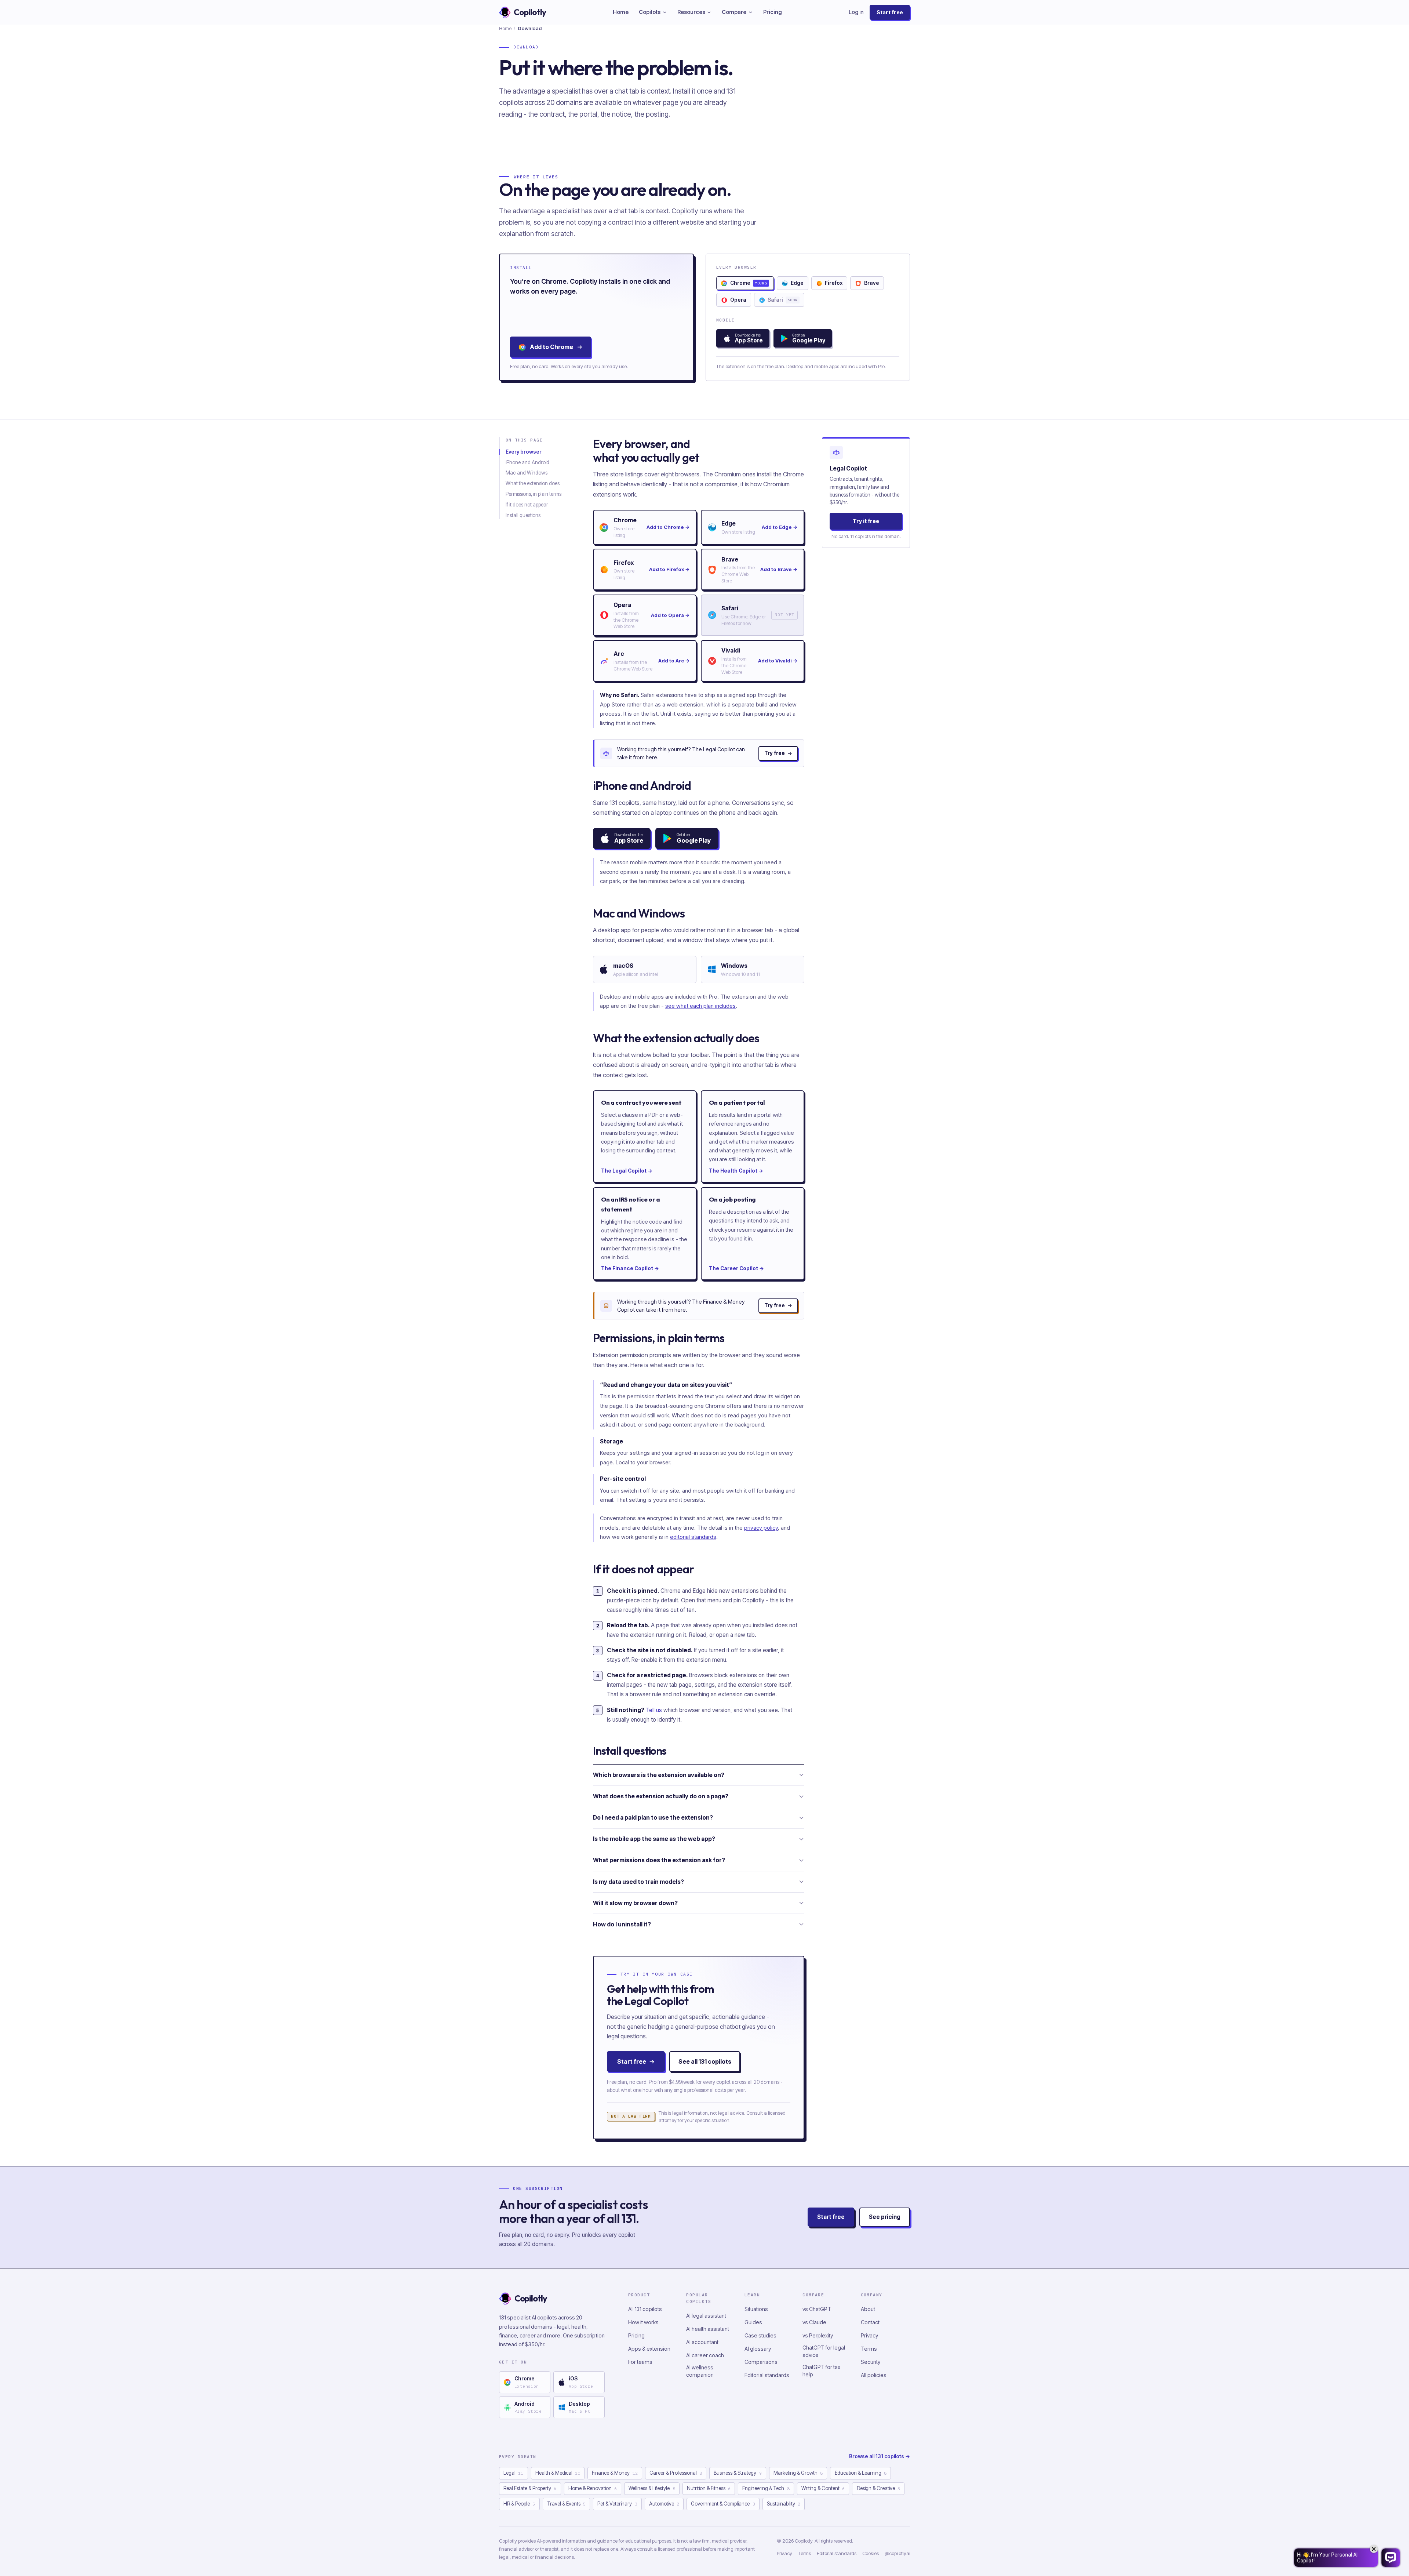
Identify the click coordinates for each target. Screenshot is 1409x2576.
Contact (870, 2322)
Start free (890, 12)
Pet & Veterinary (617, 2504)
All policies (874, 2375)
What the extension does (533, 483)
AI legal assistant (706, 2316)
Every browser (524, 452)
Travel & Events (566, 2504)
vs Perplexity (818, 2335)
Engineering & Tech (766, 2488)
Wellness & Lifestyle (652, 2488)
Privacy (869, 2335)
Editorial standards (767, 2375)
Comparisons (761, 2362)
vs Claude (814, 2322)
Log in (856, 12)
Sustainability (784, 2504)
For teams (640, 2362)
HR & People (519, 2504)
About (868, 2309)
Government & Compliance (723, 2504)
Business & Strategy (738, 2473)
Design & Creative (878, 2488)
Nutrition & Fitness (709, 2488)
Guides (753, 2322)
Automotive (664, 2504)
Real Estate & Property (530, 2488)
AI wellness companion (700, 2371)
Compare (734, 12)
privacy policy (761, 1528)
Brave (872, 283)
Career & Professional (676, 2473)
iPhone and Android (527, 462)
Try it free (866, 521)
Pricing (773, 12)
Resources (691, 12)
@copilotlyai (897, 2553)
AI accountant (702, 2342)
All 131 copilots (645, 2309)
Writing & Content (823, 2488)
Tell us (654, 1710)
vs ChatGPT (817, 2309)
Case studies (760, 2335)
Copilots (650, 12)
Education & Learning (861, 2473)
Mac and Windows (527, 473)
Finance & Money (615, 2473)
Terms (869, 2349)
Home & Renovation (593, 2488)
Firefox (834, 283)
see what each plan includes (700, 1006)
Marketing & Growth (798, 2473)
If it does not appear (527, 505)
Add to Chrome (551, 347)
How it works (643, 2322)
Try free (775, 753)
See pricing (885, 2217)
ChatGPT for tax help (821, 2371)
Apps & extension (649, 2349)
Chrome (749, 283)
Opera (738, 300)
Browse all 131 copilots (880, 2456)
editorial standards (693, 1537)
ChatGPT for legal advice (824, 2351)
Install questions (523, 515)
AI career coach (705, 2355)
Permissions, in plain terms (534, 494)
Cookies (871, 2553)
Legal (513, 2473)
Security (871, 2362)
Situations (756, 2309)
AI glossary (758, 2349)
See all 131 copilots (705, 2061)
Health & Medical (558, 2473)
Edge (797, 283)
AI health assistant (708, 2329)
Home (621, 12)
